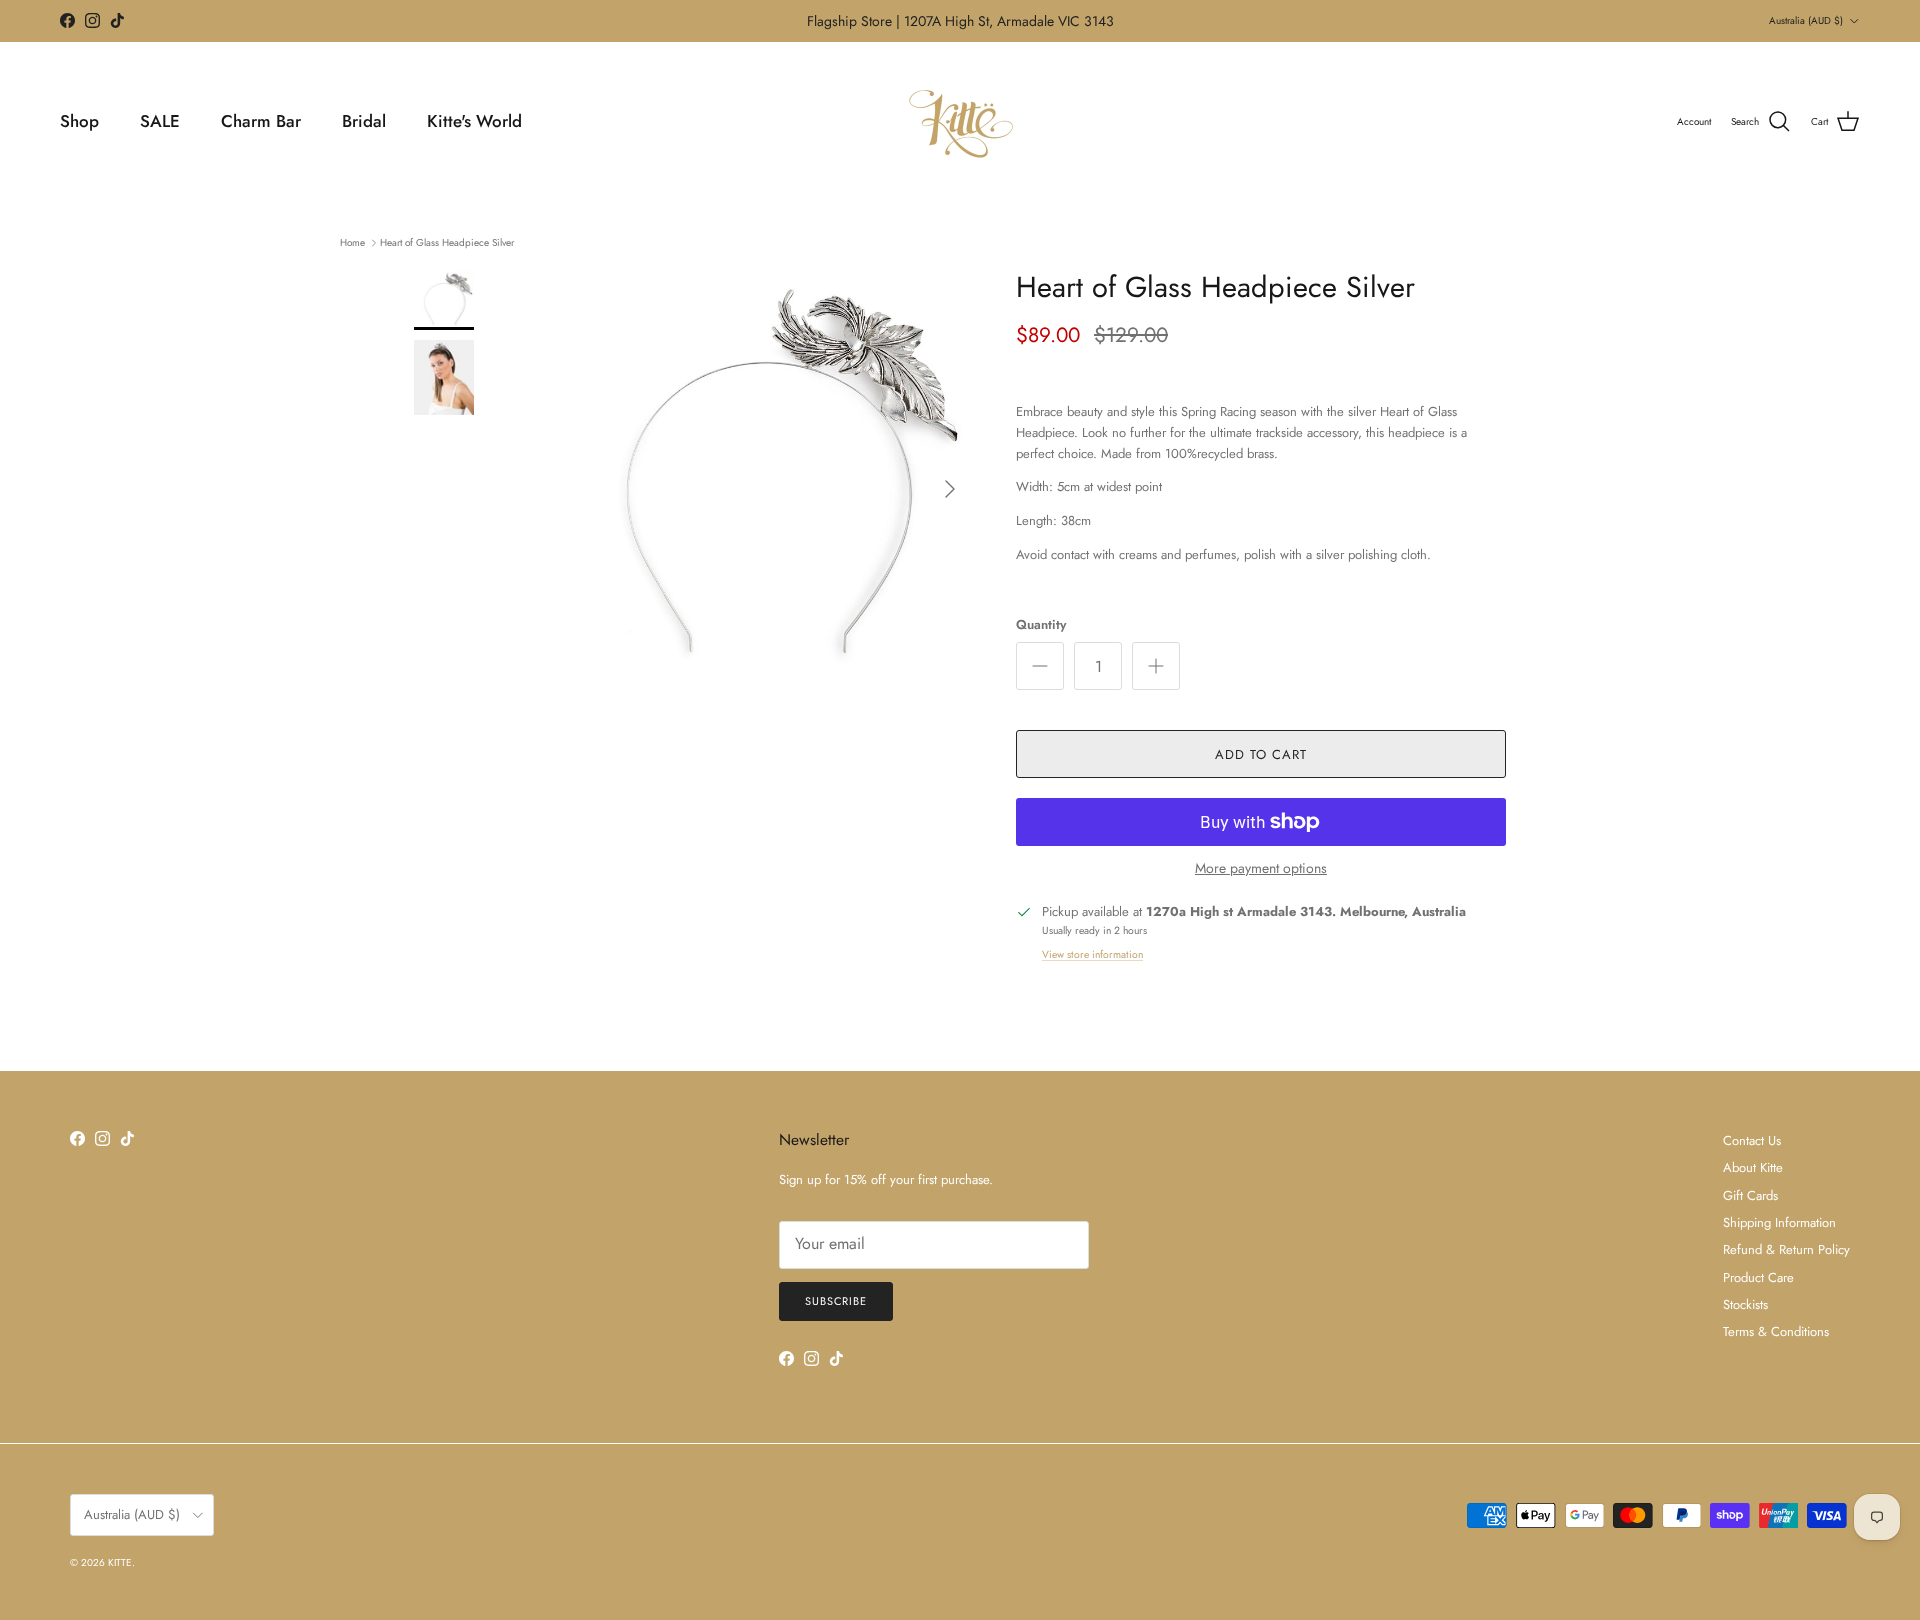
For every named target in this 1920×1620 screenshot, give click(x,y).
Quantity (1041, 625)
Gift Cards (1750, 1195)
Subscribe (836, 1301)
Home (352, 242)
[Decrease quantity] (1040, 666)
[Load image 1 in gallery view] (763, 479)
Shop (79, 121)
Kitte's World (474, 121)
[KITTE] (960, 122)
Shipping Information (1779, 1222)
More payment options (1261, 868)
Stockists (1745, 1304)
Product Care (1758, 1277)
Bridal (364, 121)
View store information (1092, 954)
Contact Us (1752, 1140)
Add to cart (1261, 754)
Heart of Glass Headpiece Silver (447, 242)
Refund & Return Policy (1786, 1249)
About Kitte (1753, 1167)
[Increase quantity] (1156, 666)
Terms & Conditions (1776, 1331)
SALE (160, 121)
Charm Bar (261, 121)
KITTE (120, 1562)
